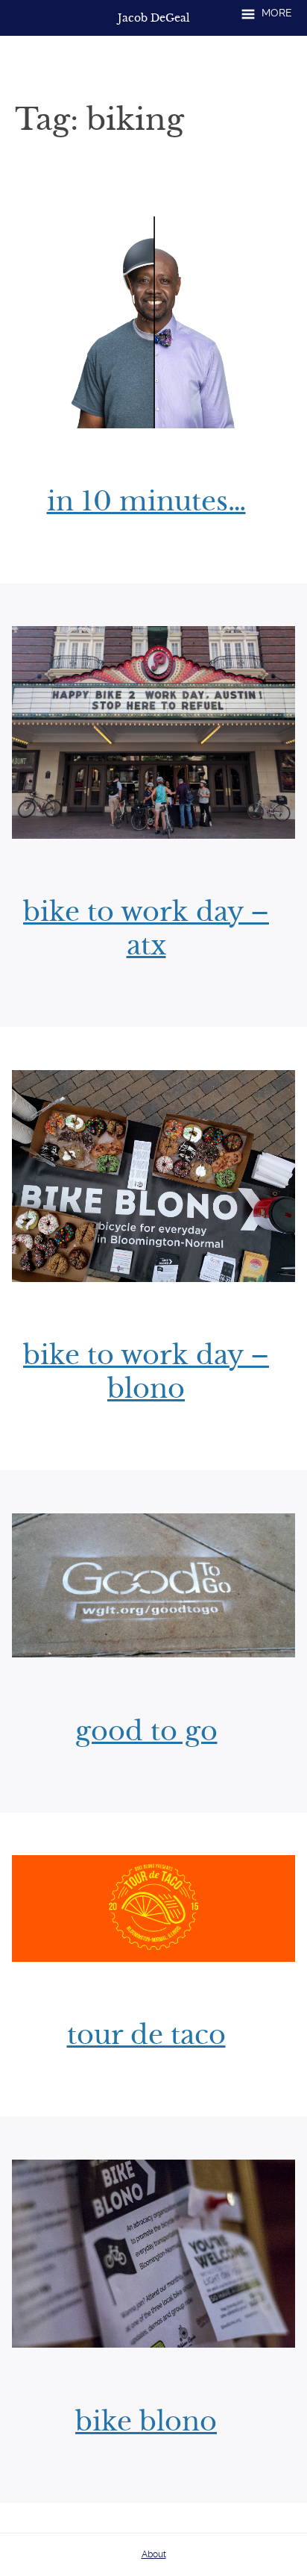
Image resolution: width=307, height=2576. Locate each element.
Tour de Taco (146, 2035)
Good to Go (146, 1731)
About (154, 2554)
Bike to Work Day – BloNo (146, 1372)
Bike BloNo (146, 2422)
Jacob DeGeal (154, 18)
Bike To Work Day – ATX (146, 929)
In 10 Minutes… (146, 501)
